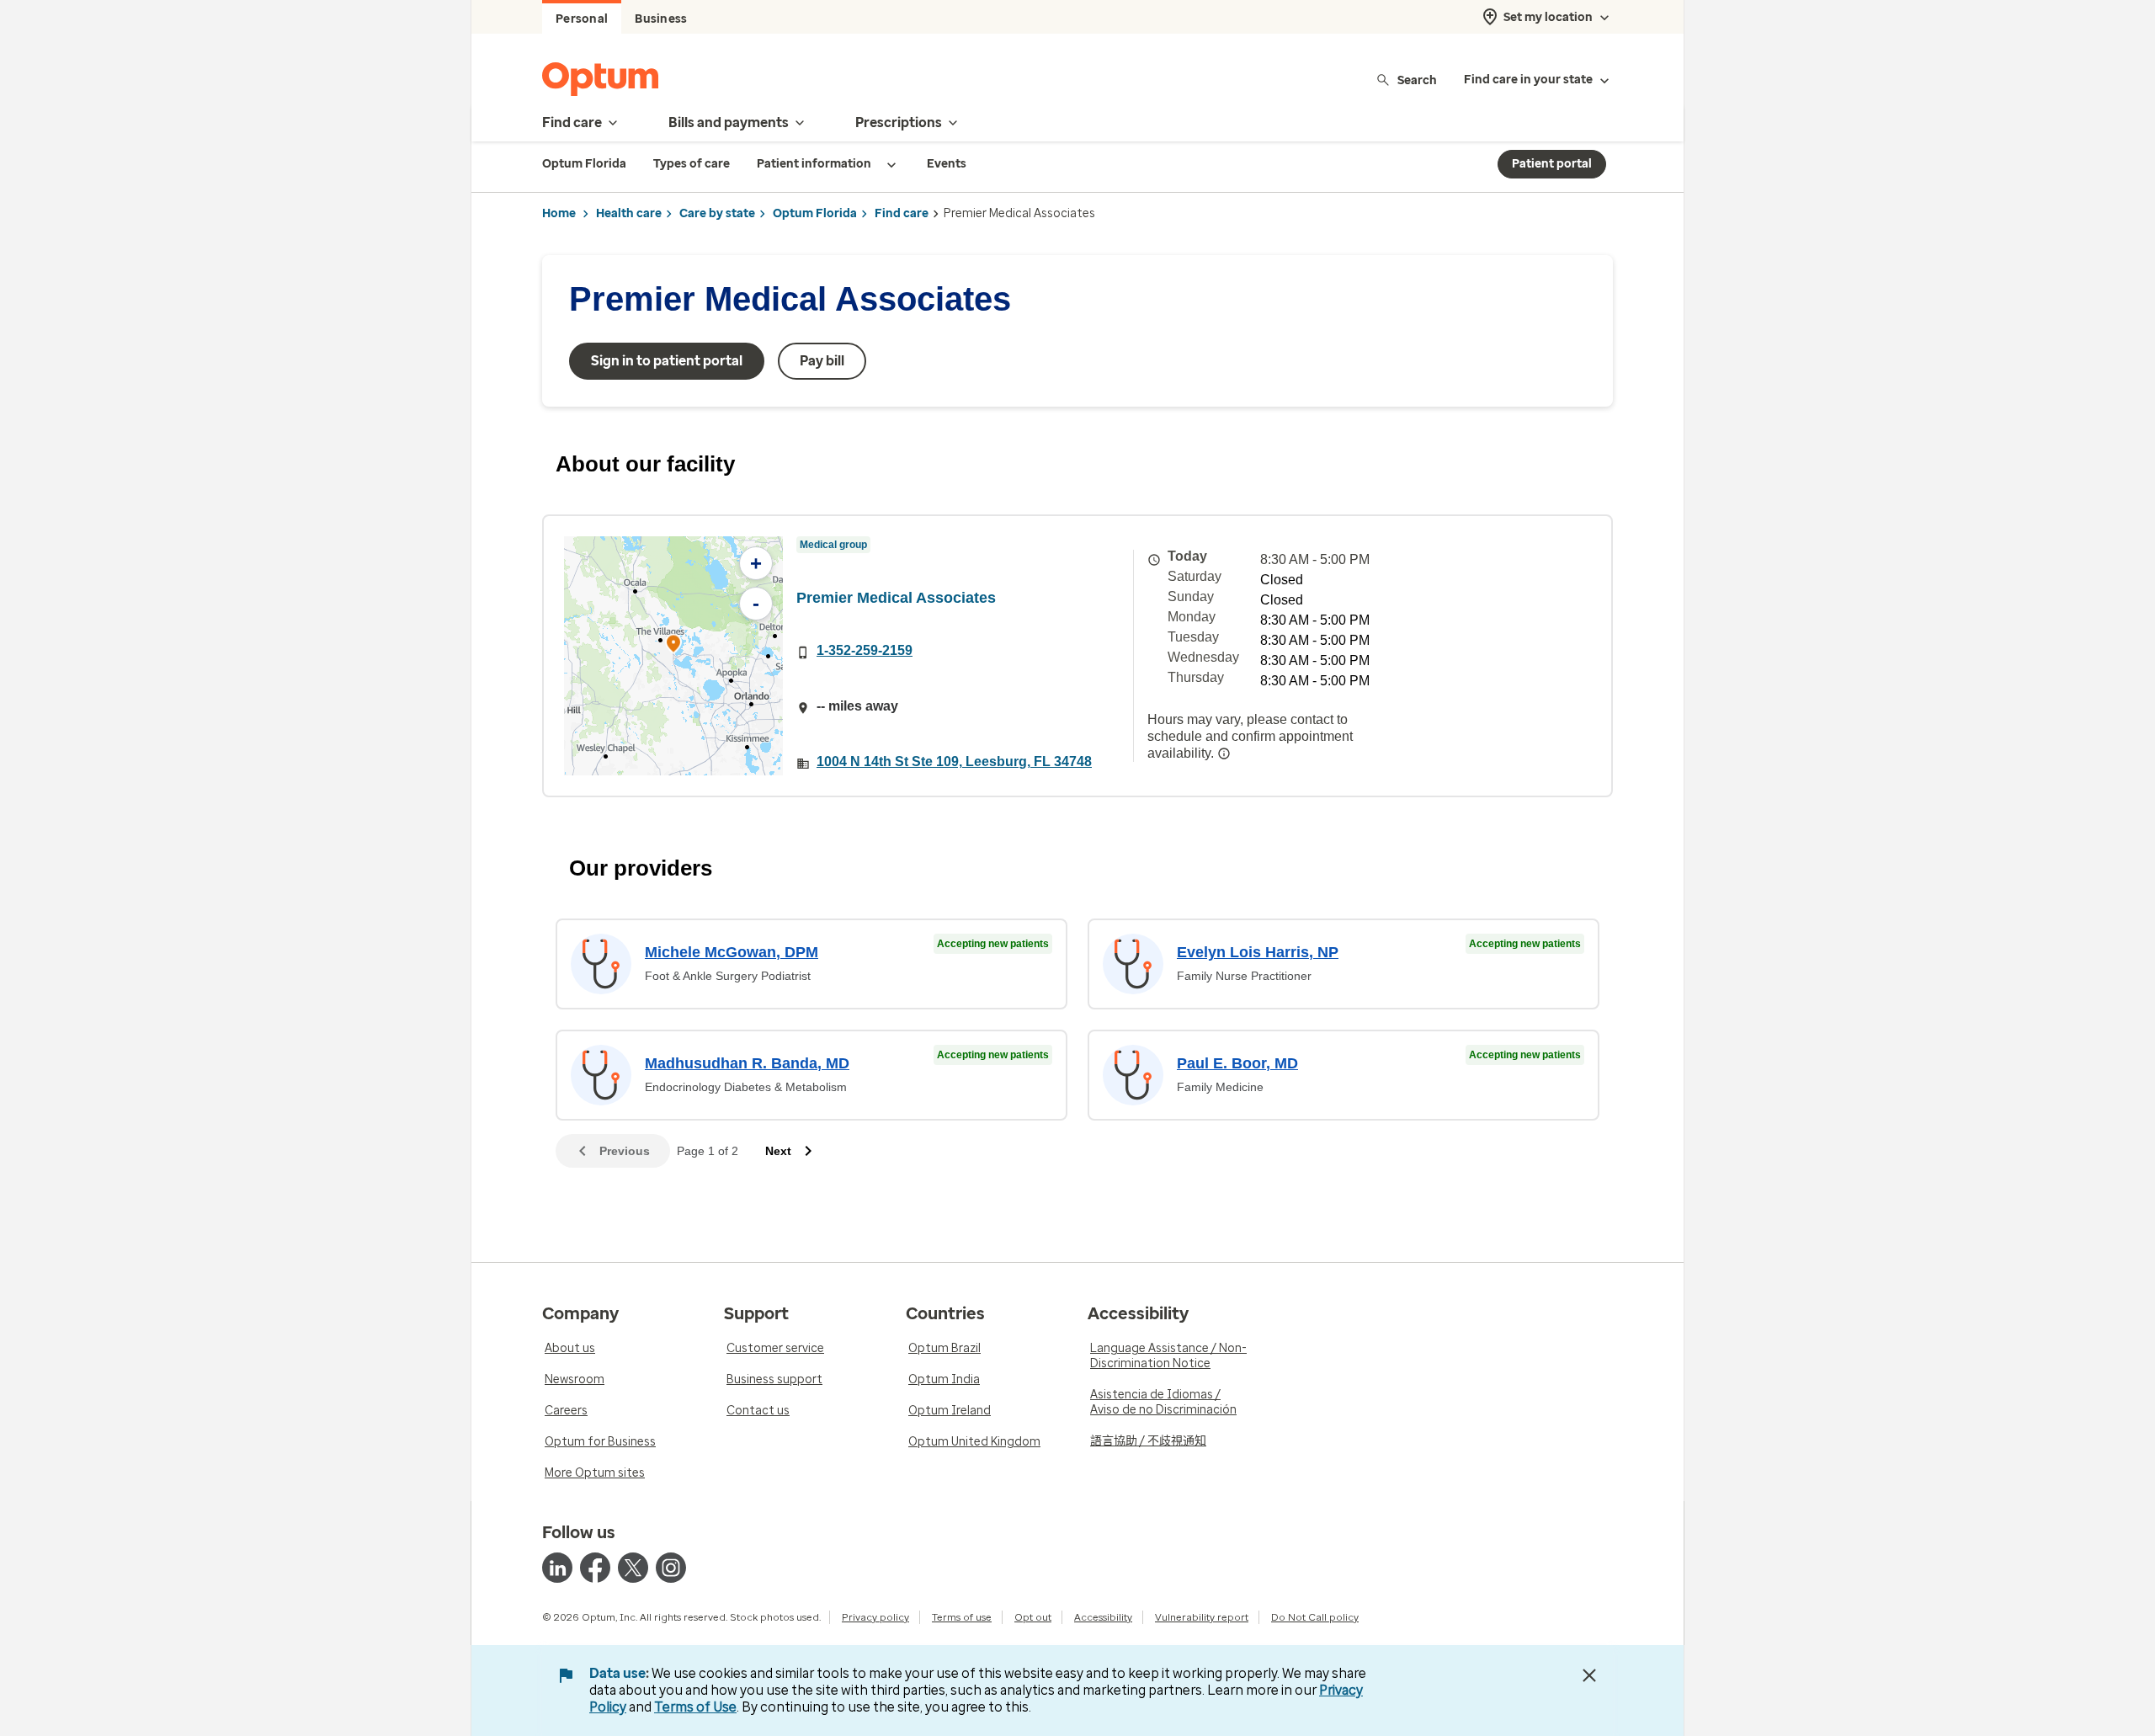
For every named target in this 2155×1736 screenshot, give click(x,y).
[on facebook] (595, 1568)
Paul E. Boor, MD (1237, 1063)
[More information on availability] (1224, 754)
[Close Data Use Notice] (1589, 1675)
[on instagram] (671, 1568)
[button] (673, 646)
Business (661, 19)
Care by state (717, 213)
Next (778, 1151)
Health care (629, 213)
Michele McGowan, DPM (732, 952)
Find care (902, 213)
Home (559, 213)
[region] (673, 656)
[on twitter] (633, 1568)
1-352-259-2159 (865, 650)
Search (1417, 80)
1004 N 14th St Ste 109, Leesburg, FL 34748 (954, 761)
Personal (582, 19)
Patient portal (1552, 164)
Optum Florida (815, 213)
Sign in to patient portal (667, 361)
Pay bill (822, 361)
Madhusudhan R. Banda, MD (747, 1063)
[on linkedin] (557, 1568)
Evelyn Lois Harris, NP (1258, 952)
